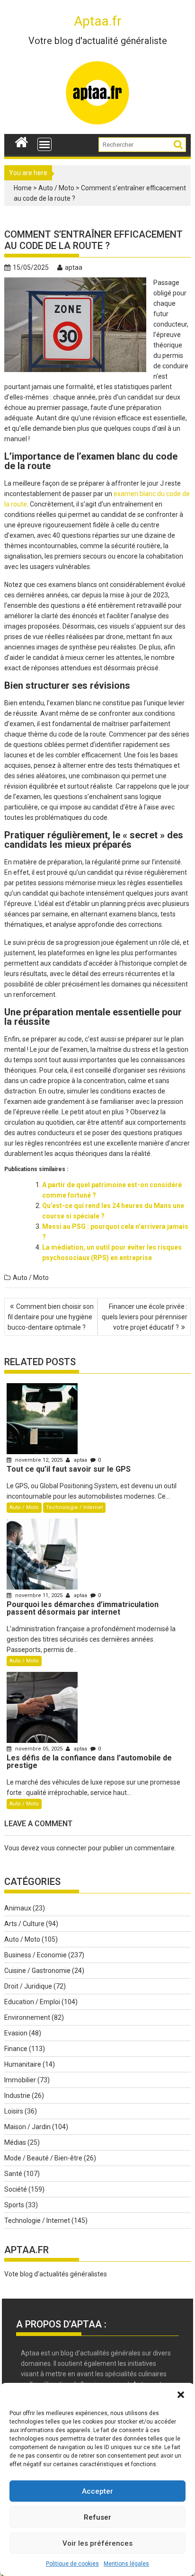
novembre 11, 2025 (39, 1595)
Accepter (97, 2491)
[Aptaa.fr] (22, 141)
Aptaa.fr (98, 21)
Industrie (17, 2096)
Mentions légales (126, 2564)
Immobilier (20, 2080)
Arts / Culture (24, 1924)
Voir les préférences (97, 2543)
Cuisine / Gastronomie (37, 1971)
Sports (14, 2205)
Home (23, 188)
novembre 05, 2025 (39, 1749)
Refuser (97, 2517)
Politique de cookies (72, 2564)
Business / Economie (35, 1955)
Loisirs (14, 2111)
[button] (181, 2395)
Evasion (16, 2033)
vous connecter (64, 1848)
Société (16, 2189)
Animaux (18, 1908)
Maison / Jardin (27, 2127)
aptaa (74, 267)
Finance (16, 2049)
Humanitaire (23, 2064)
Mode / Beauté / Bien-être (43, 2158)
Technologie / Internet (74, 1507)
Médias (15, 2142)
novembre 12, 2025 (39, 1460)
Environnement (27, 2017)
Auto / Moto (56, 188)
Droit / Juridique (28, 1986)
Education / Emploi (32, 2002)
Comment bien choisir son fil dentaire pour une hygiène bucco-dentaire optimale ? (51, 1317)
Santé (13, 2174)
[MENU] (44, 144)
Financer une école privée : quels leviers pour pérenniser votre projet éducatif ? (145, 1317)
